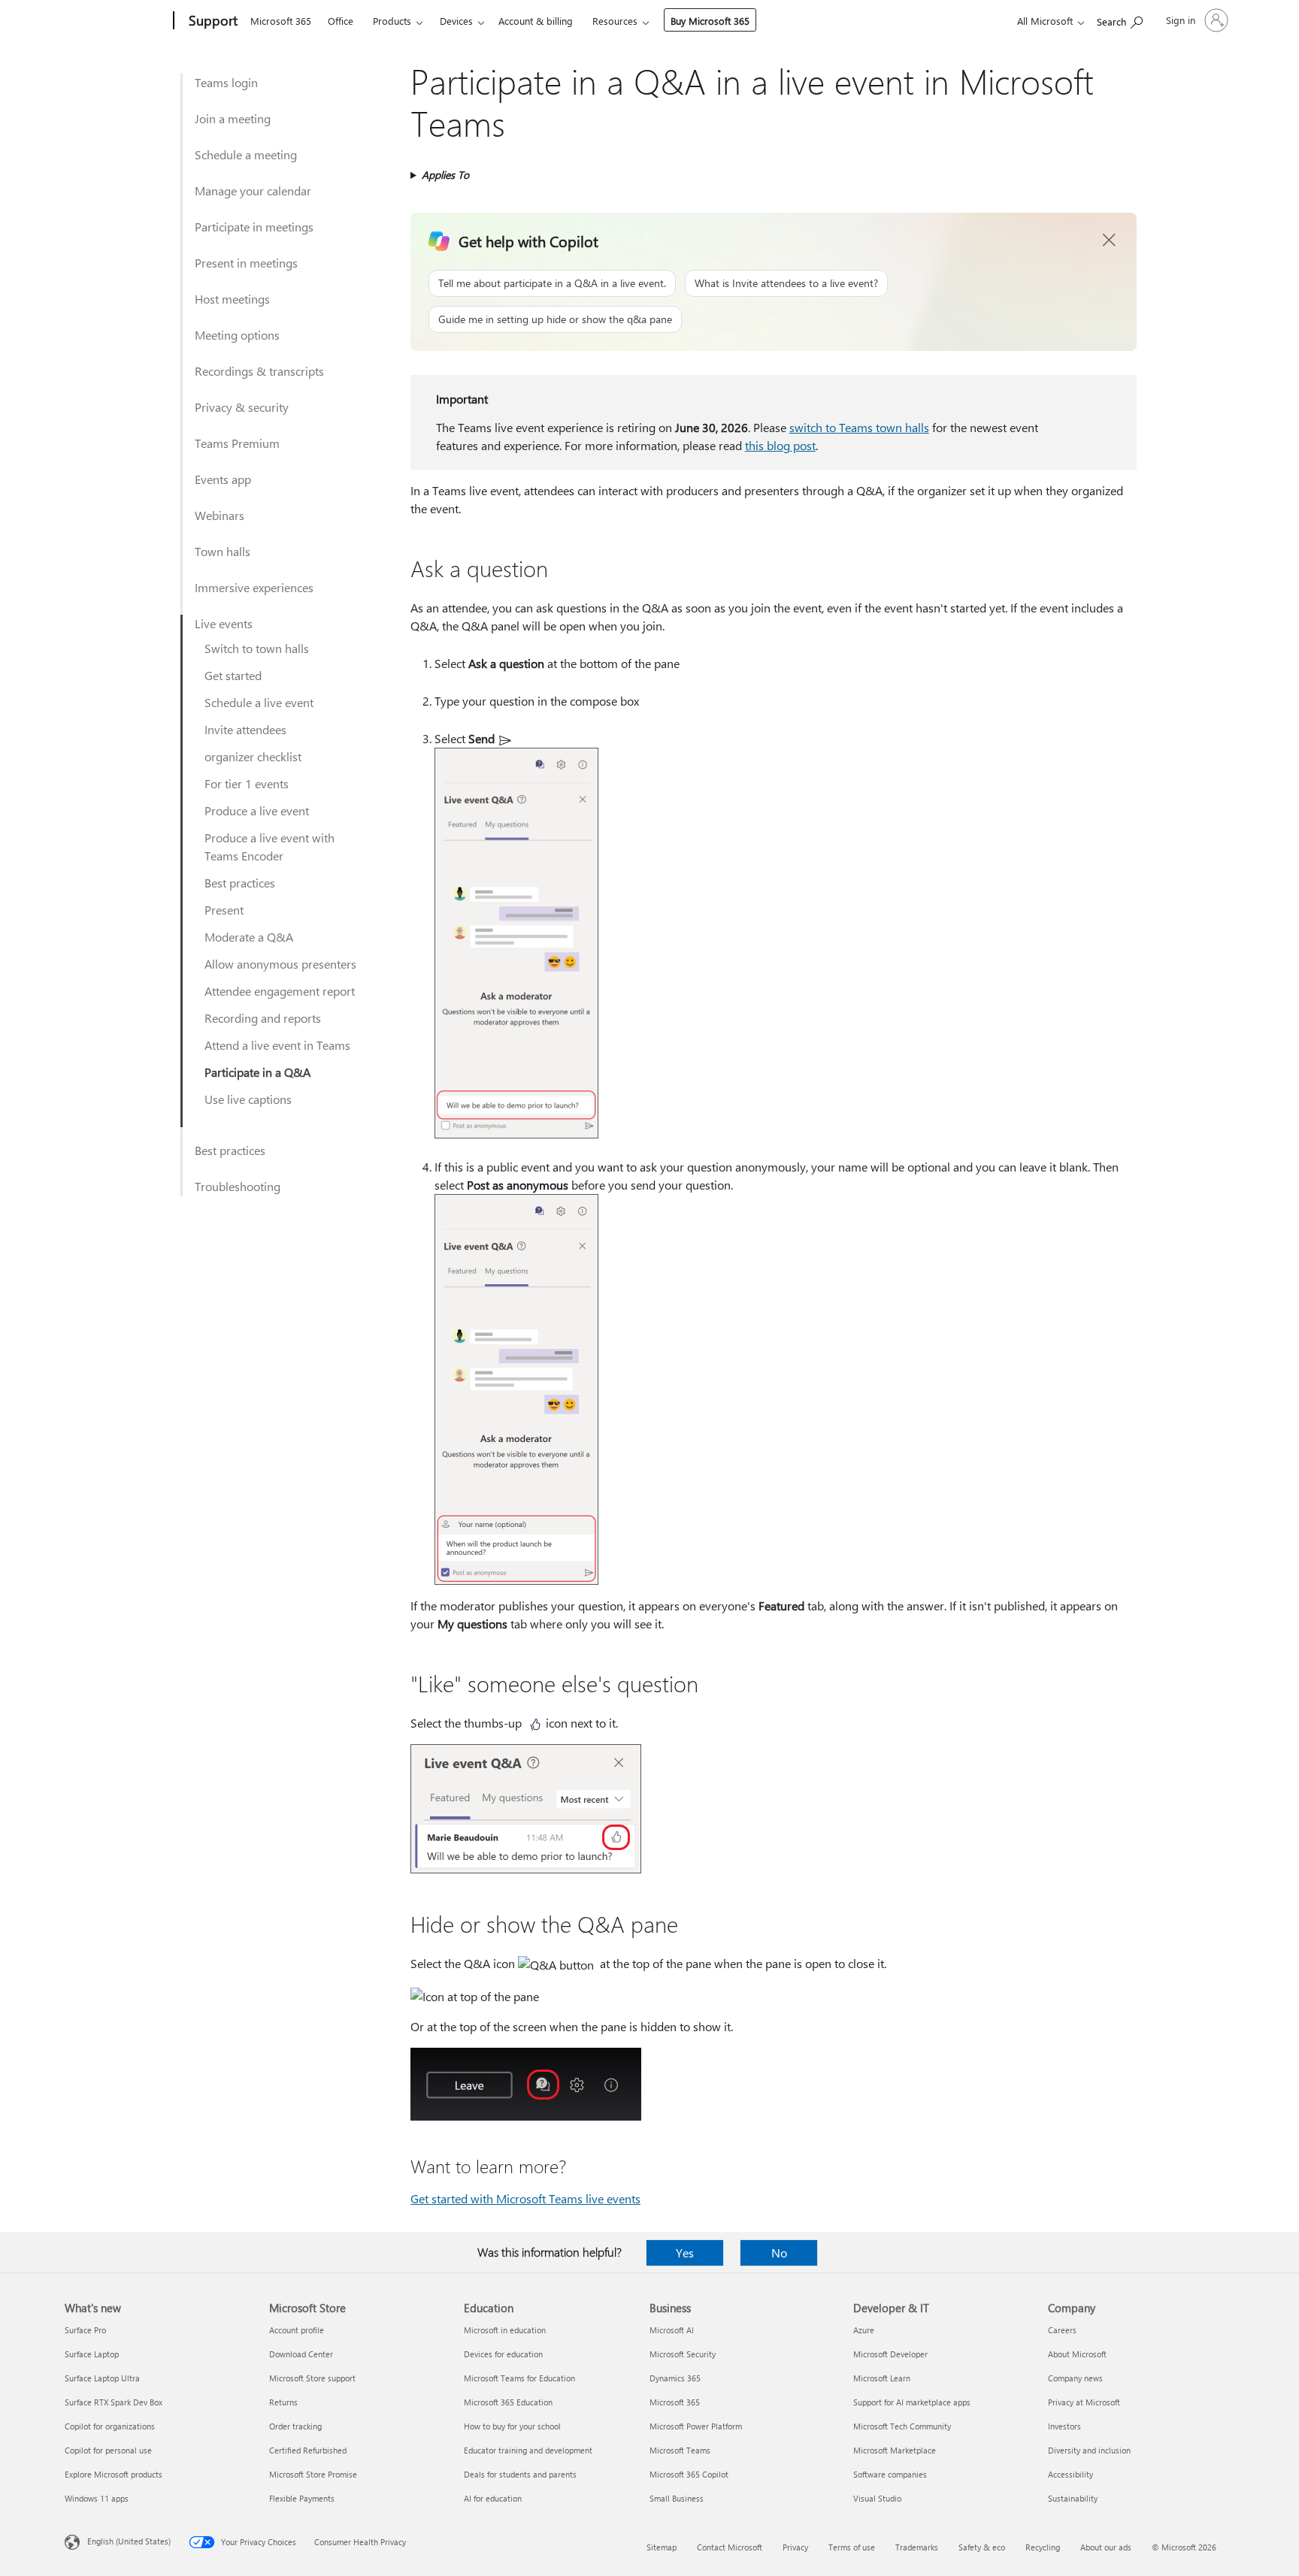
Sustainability (1073, 2498)
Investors (1064, 2426)
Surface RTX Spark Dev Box (114, 2402)
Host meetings (232, 299)
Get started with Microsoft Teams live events (525, 2198)
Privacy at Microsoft (1084, 2402)
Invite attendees (245, 729)
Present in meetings (246, 263)
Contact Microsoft (730, 2547)
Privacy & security (242, 407)
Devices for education (503, 2354)
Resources (615, 21)
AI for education (493, 2498)
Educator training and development (528, 2450)
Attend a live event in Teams (277, 1045)
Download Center (301, 2354)
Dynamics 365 (675, 2378)
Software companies (890, 2474)
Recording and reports (263, 1018)
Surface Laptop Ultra (102, 2378)
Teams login (226, 82)
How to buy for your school (512, 2426)
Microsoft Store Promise (313, 2474)
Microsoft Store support (312, 2378)
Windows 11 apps (97, 2498)
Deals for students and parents (520, 2474)
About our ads (1106, 2547)
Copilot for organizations (110, 2426)
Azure (864, 2330)
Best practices (240, 883)
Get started (233, 675)
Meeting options (237, 335)
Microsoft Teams (680, 2450)
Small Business (677, 2498)
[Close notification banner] (1110, 240)
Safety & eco (982, 2547)
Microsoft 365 (281, 21)
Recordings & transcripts (259, 371)
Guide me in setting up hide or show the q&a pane (555, 319)
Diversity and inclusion (1089, 2450)
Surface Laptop (92, 2354)
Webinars (220, 515)
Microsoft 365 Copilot (689, 2474)
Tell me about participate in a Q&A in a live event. (552, 283)
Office (341, 21)
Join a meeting (233, 118)
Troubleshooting (238, 1186)
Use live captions (248, 1099)
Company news (1075, 2378)
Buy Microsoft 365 (710, 21)
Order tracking (295, 2426)
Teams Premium (237, 443)
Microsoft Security (683, 2354)
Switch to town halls (257, 648)
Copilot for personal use (108, 2450)
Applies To (445, 175)
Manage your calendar (253, 190)
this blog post (780, 445)
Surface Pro (85, 2330)
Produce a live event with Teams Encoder (269, 847)
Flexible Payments (302, 2498)
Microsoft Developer (890, 2354)
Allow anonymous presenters (280, 964)
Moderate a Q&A (249, 937)
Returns (283, 2402)
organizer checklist (253, 756)
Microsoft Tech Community (902, 2426)
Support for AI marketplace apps (912, 2402)
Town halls (223, 551)
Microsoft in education (505, 2330)
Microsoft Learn (882, 2378)
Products (392, 21)
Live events (224, 623)
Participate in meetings (254, 227)
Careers (1062, 2330)
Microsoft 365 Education (508, 2402)
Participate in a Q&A (257, 1072)
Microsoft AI (672, 2330)
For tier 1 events (247, 783)
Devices (456, 21)
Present (224, 910)
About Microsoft (1077, 2354)
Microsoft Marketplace (895, 2450)
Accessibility (1070, 2474)
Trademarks (917, 2547)
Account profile (297, 2330)
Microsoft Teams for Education (519, 2378)
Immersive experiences (254, 587)
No (779, 2252)
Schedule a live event (259, 702)
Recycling (1043, 2547)
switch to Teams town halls (859, 427)
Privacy (795, 2547)
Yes (685, 2252)
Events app (223, 479)
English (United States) (129, 2541)
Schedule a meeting (246, 154)
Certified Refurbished (308, 2450)
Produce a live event (257, 810)
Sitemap (662, 2547)
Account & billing (536, 21)
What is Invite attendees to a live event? (786, 283)
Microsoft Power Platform (696, 2426)
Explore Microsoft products (114, 2474)
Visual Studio (877, 2498)
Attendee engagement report (280, 991)
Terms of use (852, 2547)
